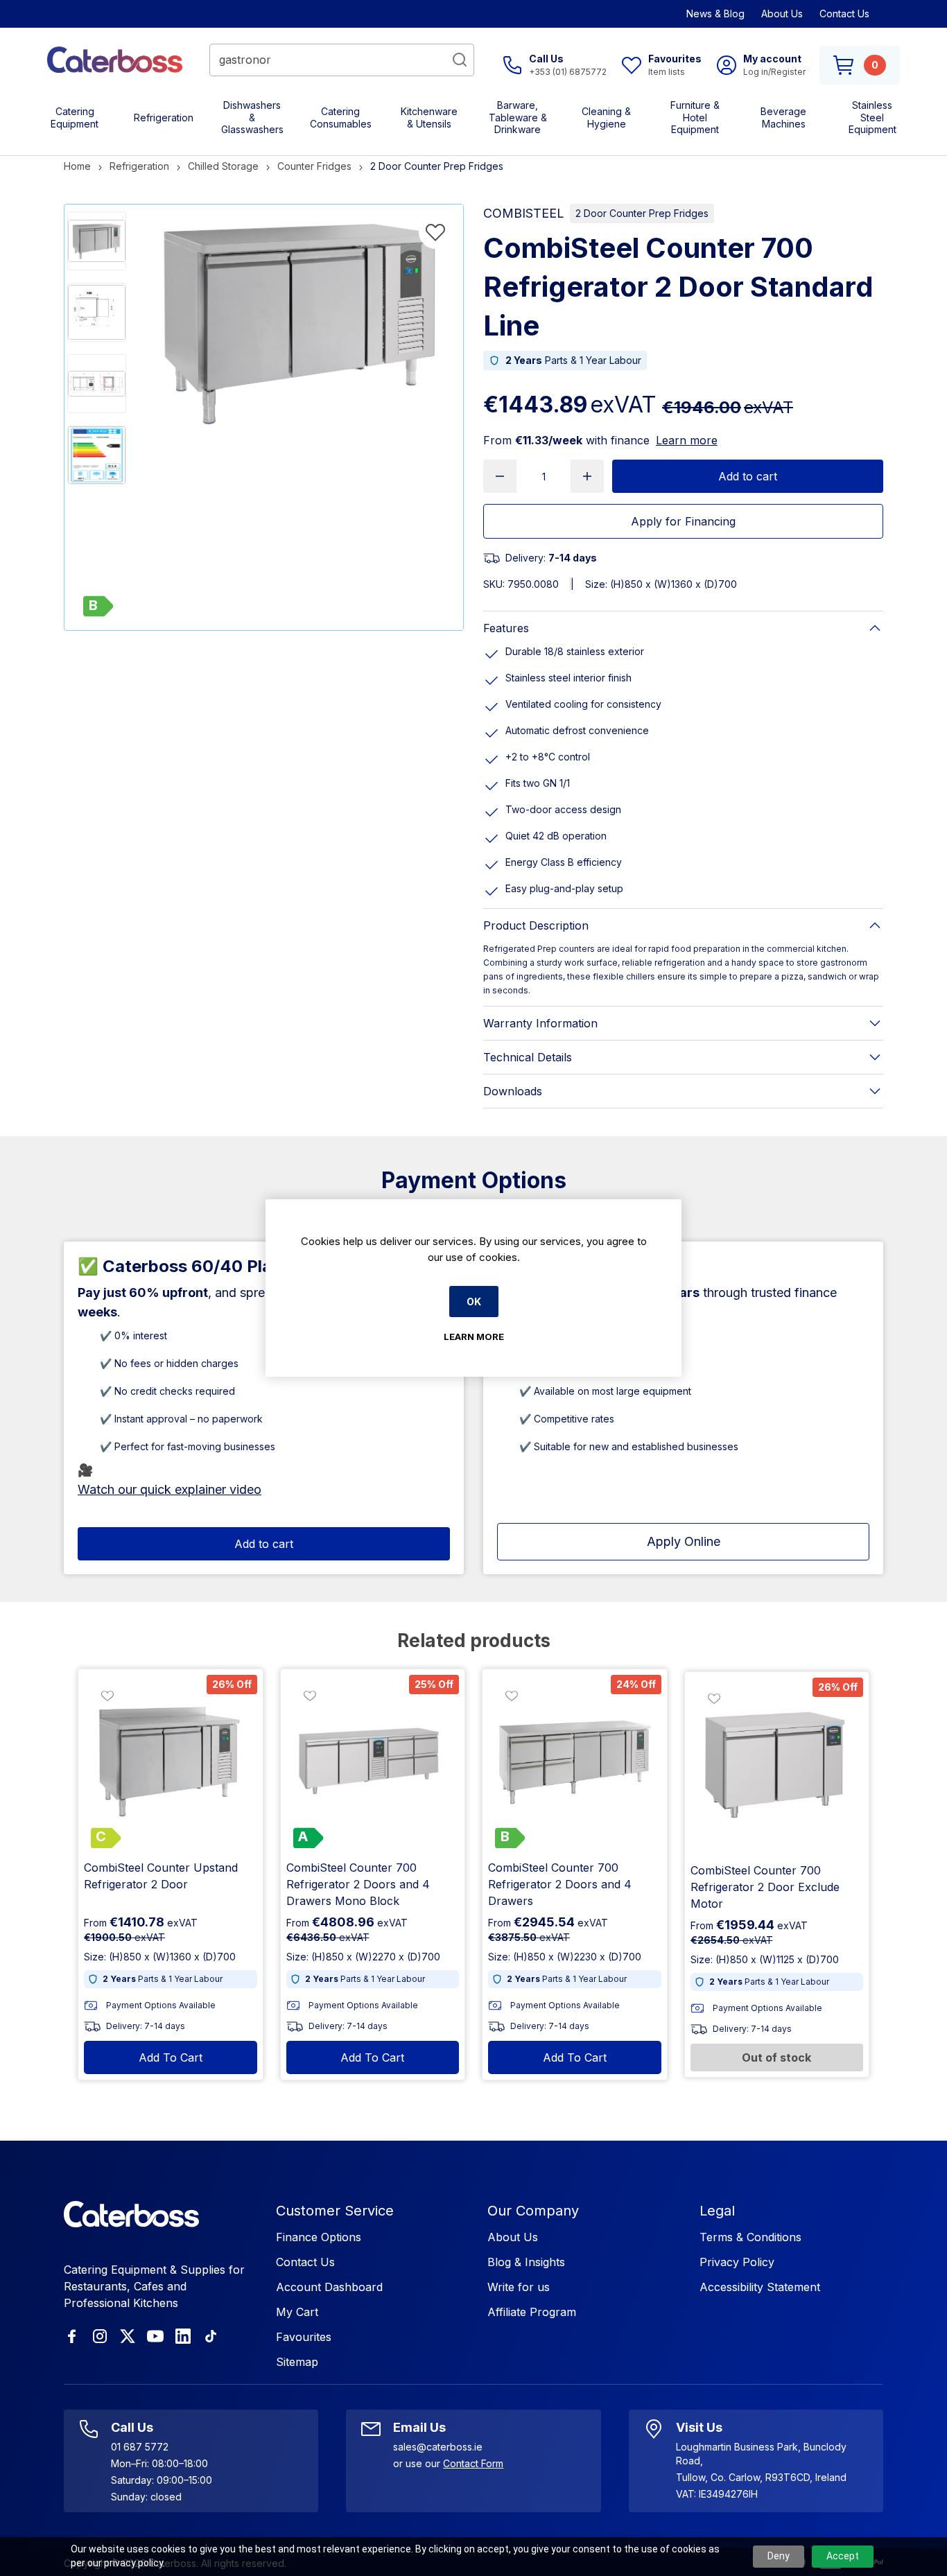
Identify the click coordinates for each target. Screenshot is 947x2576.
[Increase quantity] (587, 476)
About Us (782, 14)
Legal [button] (717, 2211)
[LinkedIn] (183, 2336)
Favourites (304, 2337)
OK (474, 1302)
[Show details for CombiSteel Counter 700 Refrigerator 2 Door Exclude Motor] (777, 1764)
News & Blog (715, 14)
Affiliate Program (532, 2312)
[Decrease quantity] (500, 476)
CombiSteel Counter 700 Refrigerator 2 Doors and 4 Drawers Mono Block (358, 1884)
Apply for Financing (683, 521)
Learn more (687, 440)
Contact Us (844, 14)
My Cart (297, 2312)
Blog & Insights (526, 2262)
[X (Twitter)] (128, 2336)
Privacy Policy (737, 2262)
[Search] (460, 60)
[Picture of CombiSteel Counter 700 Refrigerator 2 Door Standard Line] (97, 241)
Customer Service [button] (335, 2211)
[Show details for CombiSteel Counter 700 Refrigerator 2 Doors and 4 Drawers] (575, 1761)
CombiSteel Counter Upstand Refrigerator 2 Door (161, 1876)
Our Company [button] (533, 2211)
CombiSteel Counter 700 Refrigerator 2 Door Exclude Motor (765, 1887)
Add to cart (748, 476)
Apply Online (684, 1541)
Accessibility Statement (760, 2287)
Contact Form (473, 2463)
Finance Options (319, 2237)
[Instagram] (100, 2336)
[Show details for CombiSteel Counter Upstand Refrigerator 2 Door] (171, 1761)
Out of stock (776, 2057)
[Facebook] (72, 2336)
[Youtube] (155, 2336)
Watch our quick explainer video (170, 1489)
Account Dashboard (329, 2287)
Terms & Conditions (750, 2237)
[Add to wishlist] (435, 232)
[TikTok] (211, 2336)
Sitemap (297, 2362)
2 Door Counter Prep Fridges (642, 213)
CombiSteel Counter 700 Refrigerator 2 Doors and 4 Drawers (560, 1884)
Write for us (519, 2287)
